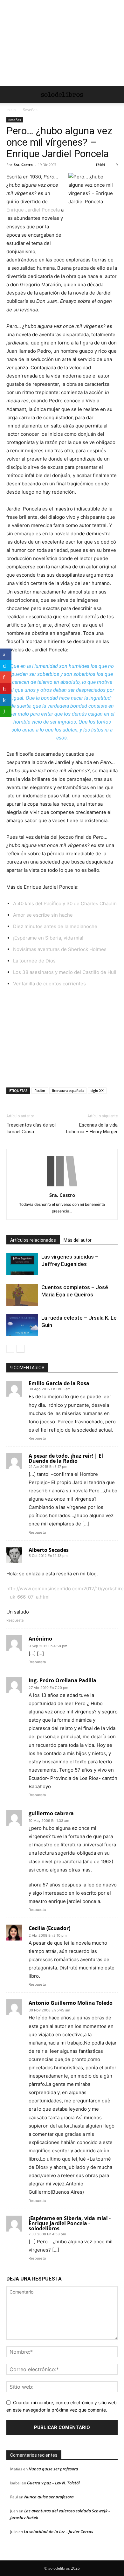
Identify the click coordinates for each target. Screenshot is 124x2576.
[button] (11, 94)
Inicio (11, 110)
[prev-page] (10, 1349)
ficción (40, 1090)
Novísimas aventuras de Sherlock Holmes (60, 949)
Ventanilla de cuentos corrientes (49, 984)
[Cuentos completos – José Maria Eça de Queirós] (22, 1295)
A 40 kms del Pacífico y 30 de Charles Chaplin (65, 903)
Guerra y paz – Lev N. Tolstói (53, 2483)
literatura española (68, 1090)
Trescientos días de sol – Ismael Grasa (33, 1128)
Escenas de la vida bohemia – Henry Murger (92, 1128)
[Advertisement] (62, 43)
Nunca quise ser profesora (53, 2469)
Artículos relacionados (33, 1240)
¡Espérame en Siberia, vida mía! (48, 938)
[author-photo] (62, 1186)
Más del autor (78, 1240)
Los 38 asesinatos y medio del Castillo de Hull (65, 972)
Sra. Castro (23, 165)
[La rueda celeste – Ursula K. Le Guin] (22, 1325)
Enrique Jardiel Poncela (33, 210)
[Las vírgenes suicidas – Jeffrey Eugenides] (22, 1264)
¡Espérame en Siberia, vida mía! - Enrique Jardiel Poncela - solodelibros (70, 2223)
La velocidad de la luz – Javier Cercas (59, 2531)
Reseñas (30, 110)
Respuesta (37, 1438)
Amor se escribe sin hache (43, 915)
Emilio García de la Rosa (59, 1383)
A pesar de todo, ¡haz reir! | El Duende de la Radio (66, 1458)
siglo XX (97, 1090)
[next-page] (21, 1349)
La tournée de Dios (34, 961)
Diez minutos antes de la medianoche (55, 926)
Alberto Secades (49, 1550)
